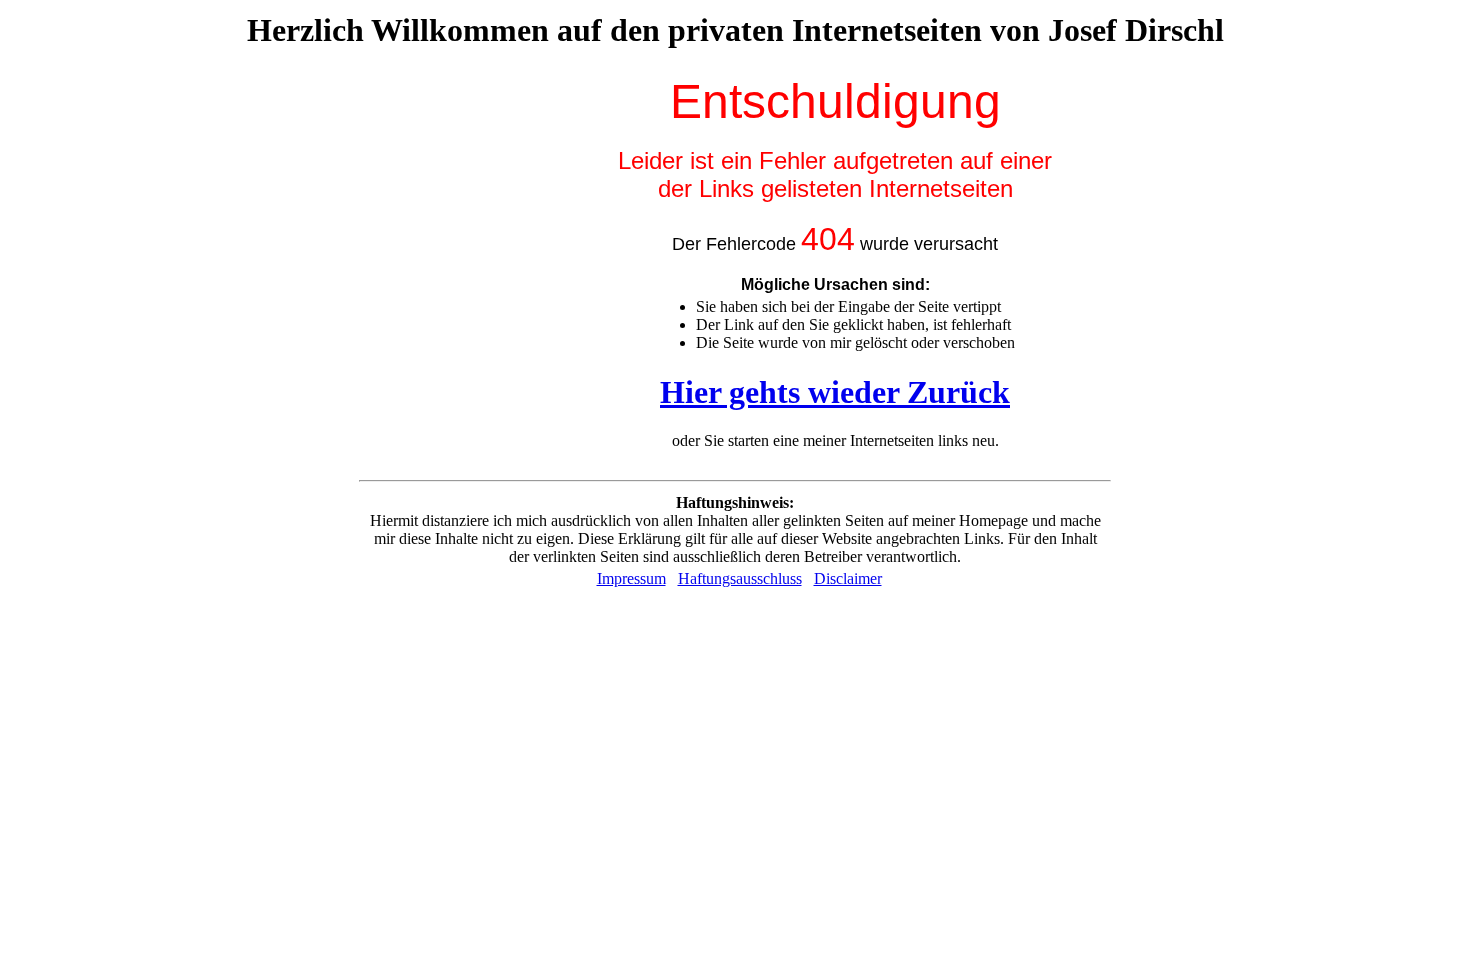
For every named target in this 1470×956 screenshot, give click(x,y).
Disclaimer (848, 578)
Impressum (631, 578)
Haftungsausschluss (740, 578)
